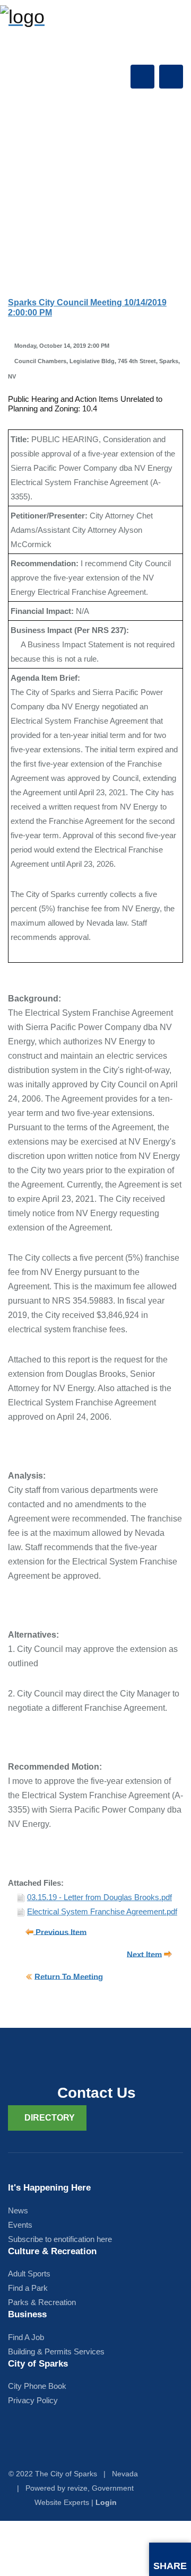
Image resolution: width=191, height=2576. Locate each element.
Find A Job (26, 2337)
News (18, 2210)
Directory (50, 2118)
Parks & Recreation (42, 2302)
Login (106, 2502)
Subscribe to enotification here (60, 2239)
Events (20, 2225)
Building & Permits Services (56, 2351)
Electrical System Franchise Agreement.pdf (102, 1911)
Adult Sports (29, 2274)
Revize (77, 2488)
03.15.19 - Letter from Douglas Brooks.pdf (99, 1897)
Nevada (125, 2474)
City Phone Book (37, 2386)
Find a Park (28, 2288)
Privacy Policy (33, 2400)
